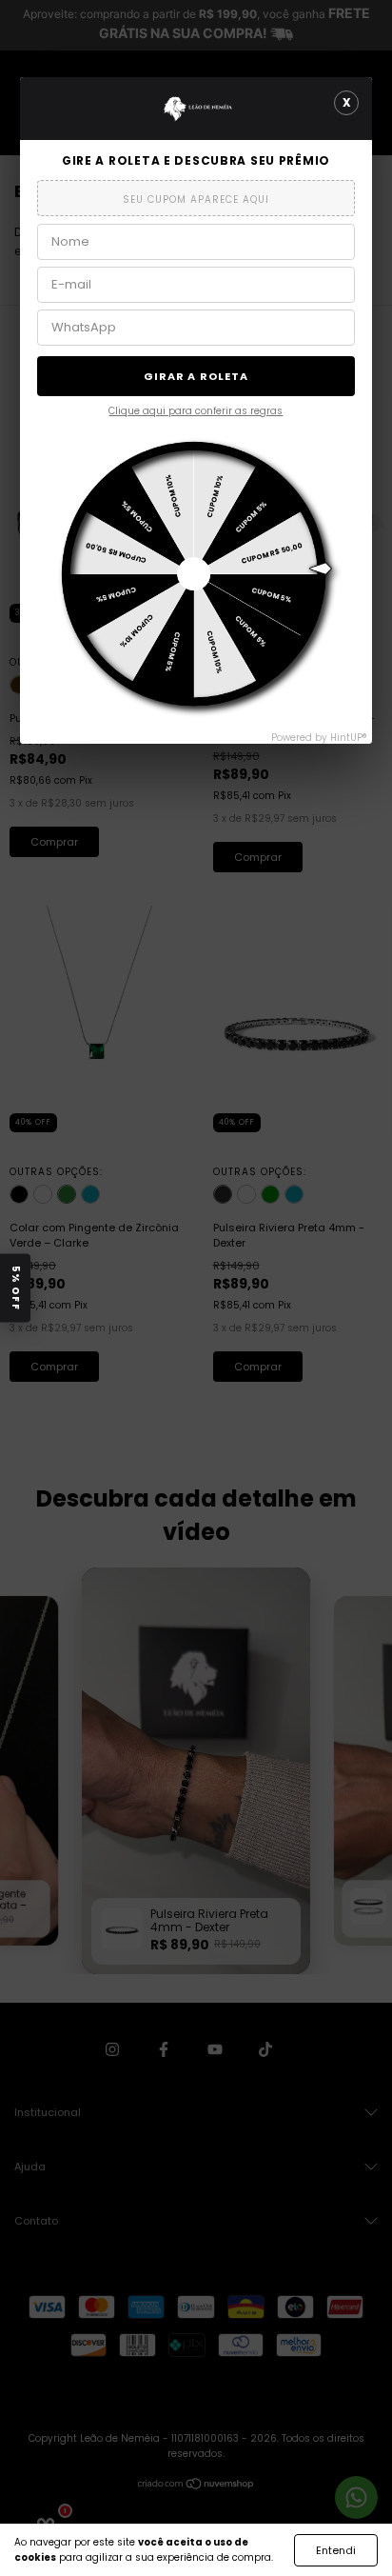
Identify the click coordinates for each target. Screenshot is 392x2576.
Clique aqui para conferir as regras (196, 411)
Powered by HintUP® (319, 738)
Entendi (336, 2550)
